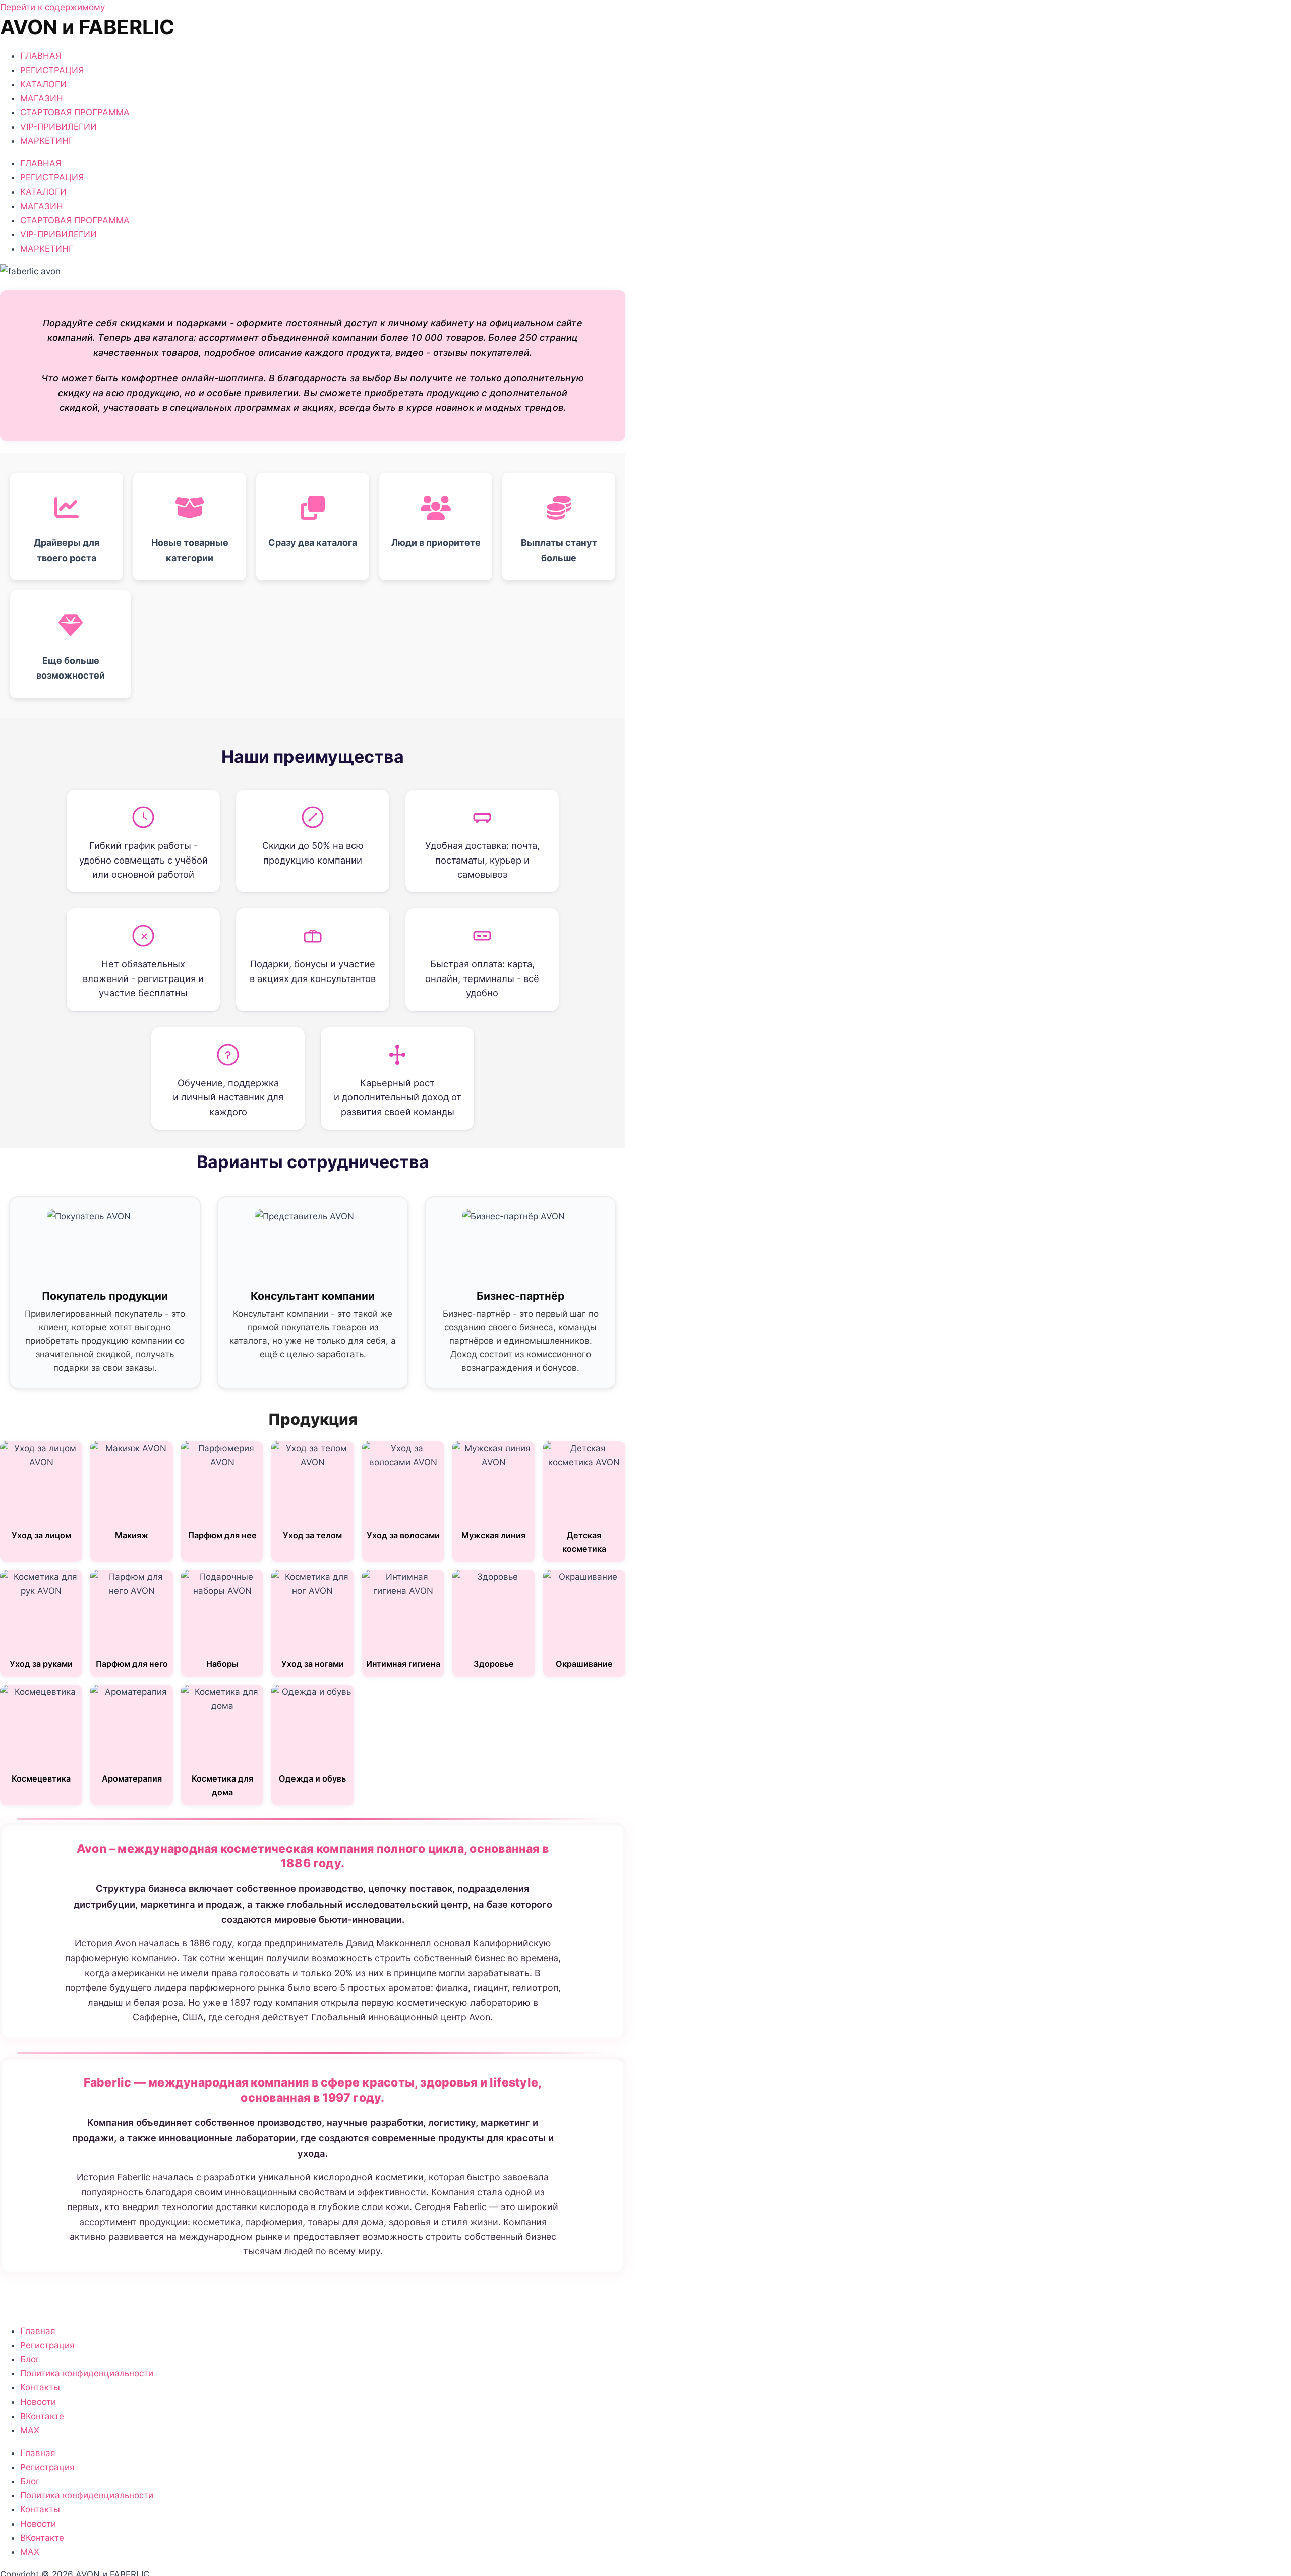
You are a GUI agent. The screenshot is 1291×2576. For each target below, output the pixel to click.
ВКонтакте (42, 2416)
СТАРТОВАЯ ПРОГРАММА (75, 112)
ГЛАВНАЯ (41, 56)
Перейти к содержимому (52, 7)
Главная (38, 2331)
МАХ (30, 2430)
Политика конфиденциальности (87, 2373)
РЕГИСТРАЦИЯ (52, 70)
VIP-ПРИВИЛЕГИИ (58, 127)
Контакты (40, 2387)
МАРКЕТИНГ (47, 141)
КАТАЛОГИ (43, 84)
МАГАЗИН (42, 98)
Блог (30, 2359)
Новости (38, 2402)
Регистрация (47, 2345)
